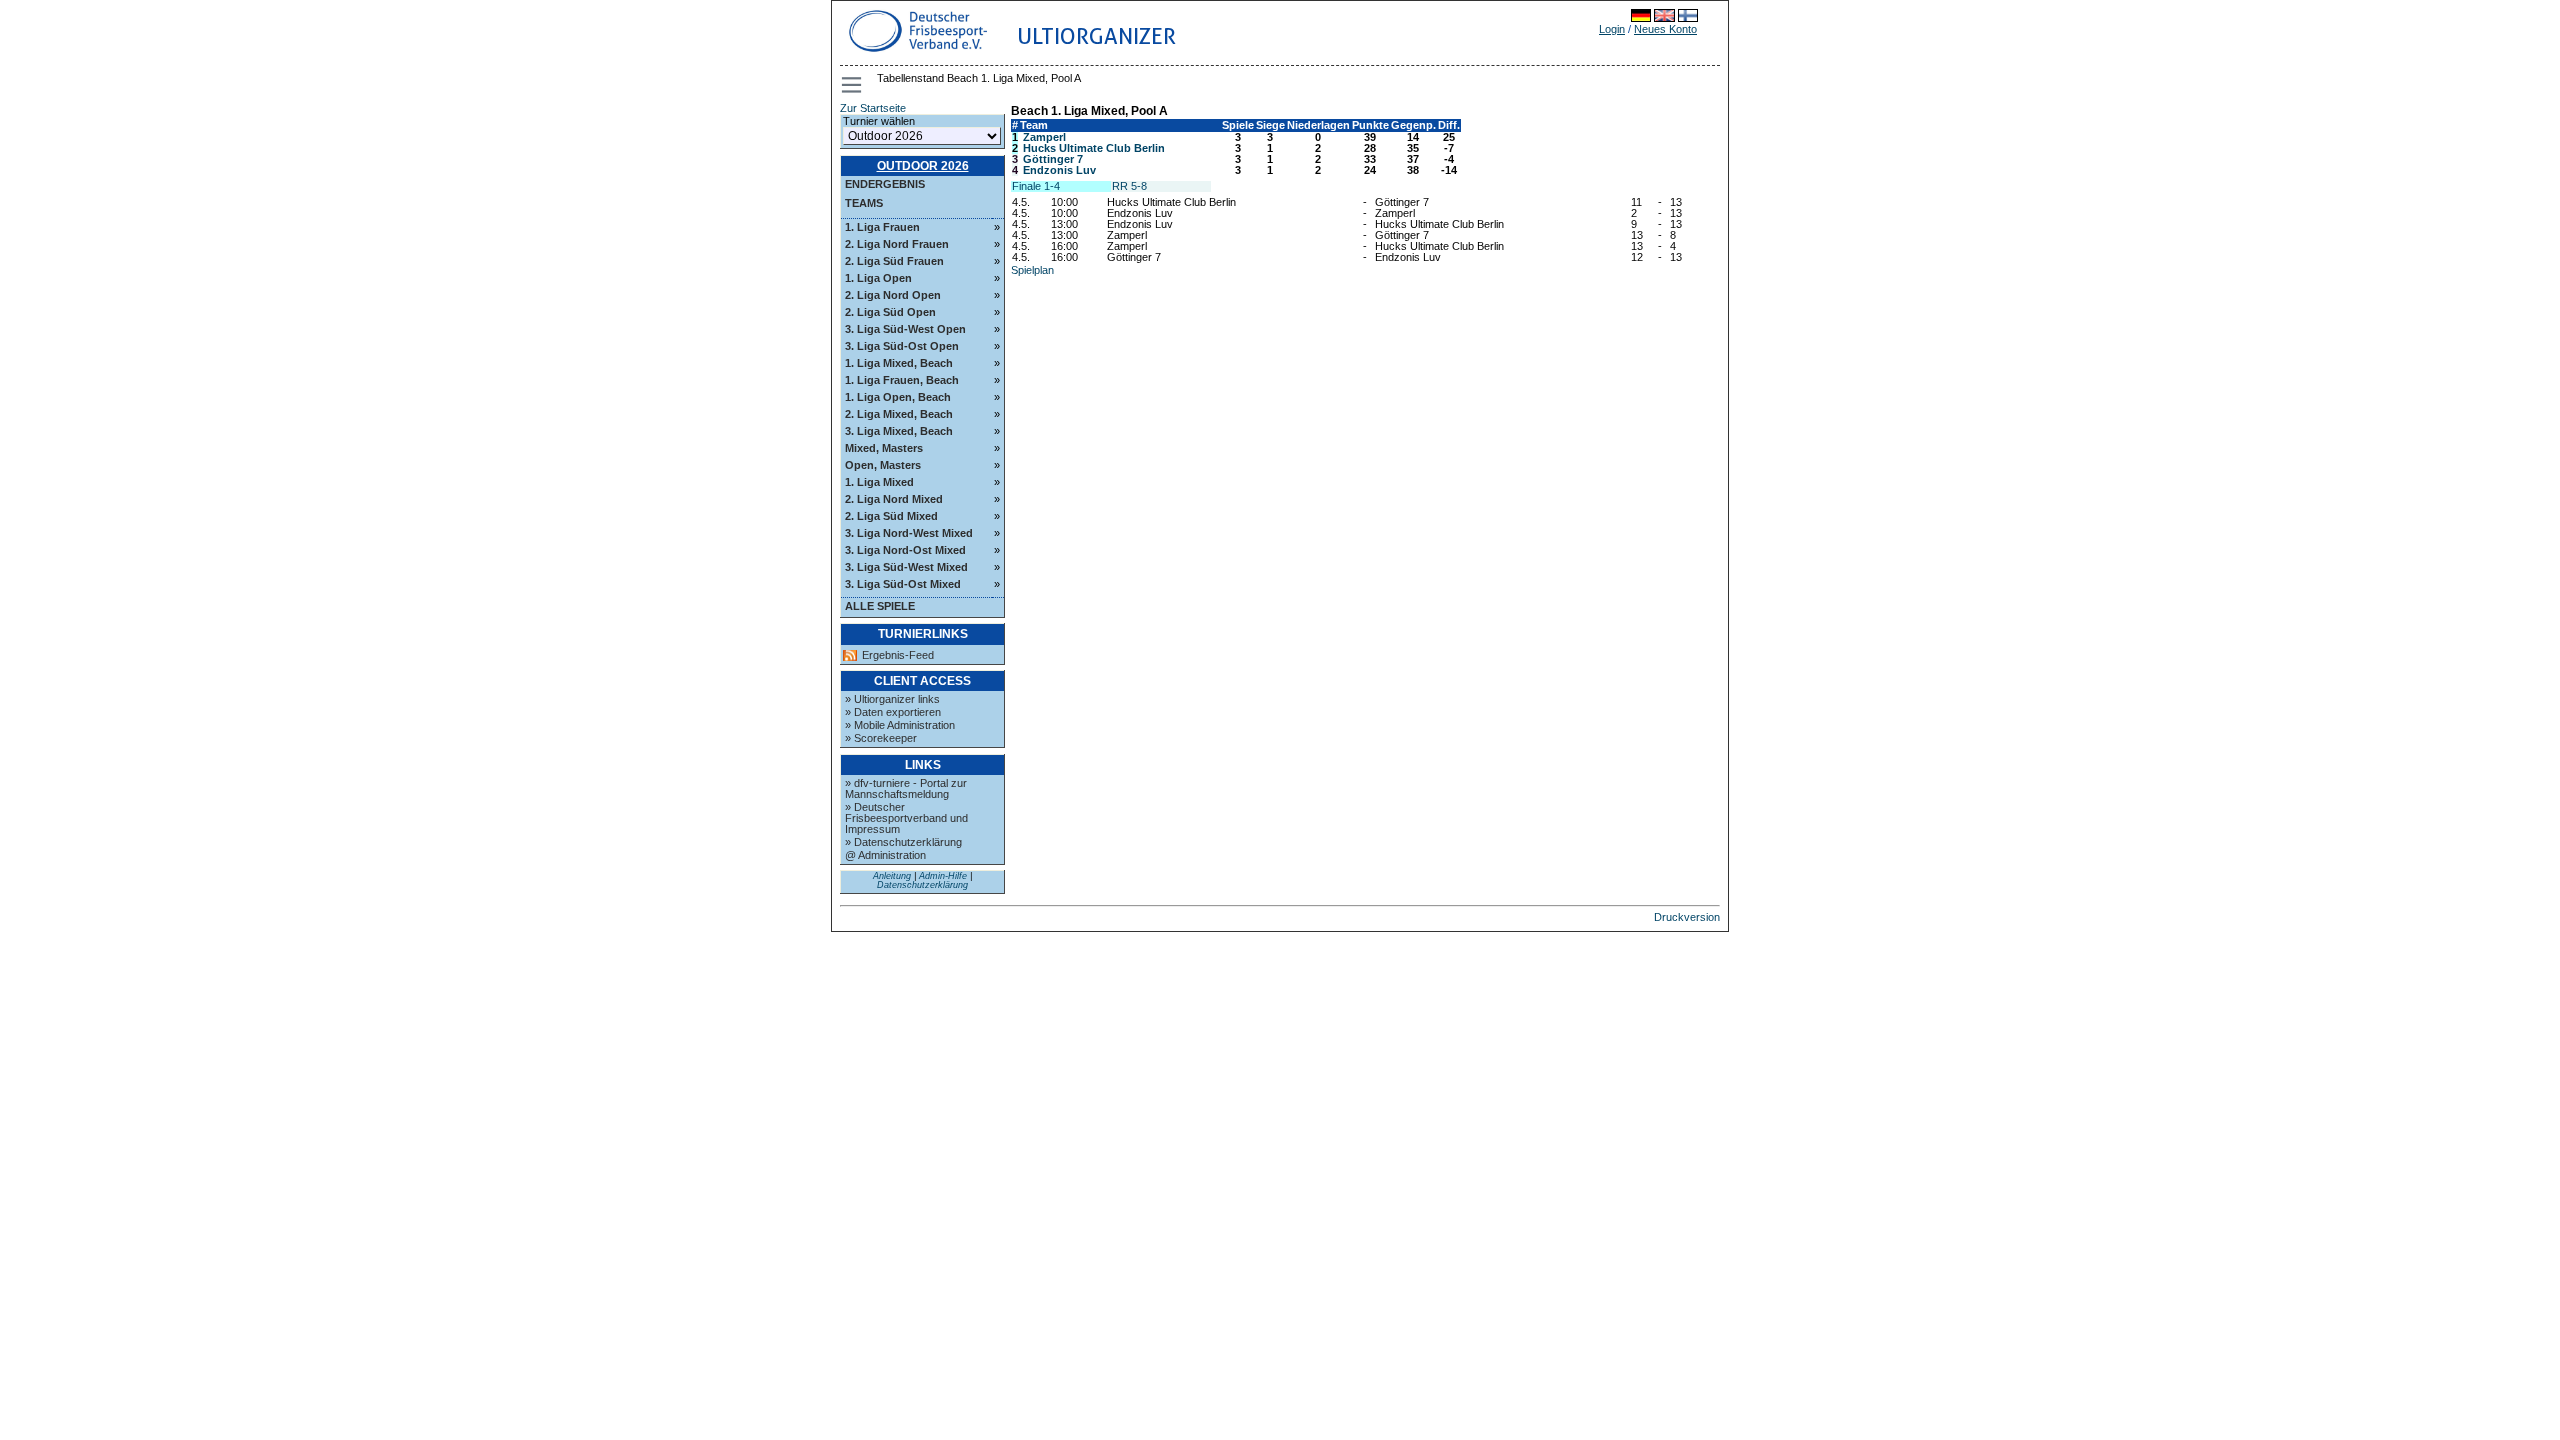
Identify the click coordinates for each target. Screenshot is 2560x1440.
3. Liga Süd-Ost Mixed (903, 584)
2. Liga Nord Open (893, 295)
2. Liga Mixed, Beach (899, 414)
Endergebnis (885, 184)
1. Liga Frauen (882, 227)
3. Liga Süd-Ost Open (902, 346)
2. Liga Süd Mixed (891, 516)
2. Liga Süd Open (890, 312)
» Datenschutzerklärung (903, 842)
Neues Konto (1665, 29)
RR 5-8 (1129, 186)
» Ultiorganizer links (892, 699)
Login (1612, 29)
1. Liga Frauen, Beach (902, 380)
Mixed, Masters (884, 448)
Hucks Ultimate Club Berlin (1094, 148)
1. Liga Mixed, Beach (899, 363)
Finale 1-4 (1036, 186)
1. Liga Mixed (879, 482)
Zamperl (1044, 137)
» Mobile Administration (900, 725)
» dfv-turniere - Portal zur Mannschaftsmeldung (906, 788)
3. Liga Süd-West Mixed (906, 567)
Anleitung (892, 876)
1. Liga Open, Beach (898, 397)
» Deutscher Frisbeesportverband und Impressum (906, 818)
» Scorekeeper (881, 738)
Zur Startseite (873, 108)
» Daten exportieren (893, 712)
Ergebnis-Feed (898, 655)
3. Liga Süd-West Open (905, 329)
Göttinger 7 (1053, 159)
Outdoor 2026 (923, 166)
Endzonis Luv (1059, 170)
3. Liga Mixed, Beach (899, 431)
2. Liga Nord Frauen (897, 244)
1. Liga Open (878, 278)
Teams (864, 203)
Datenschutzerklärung (922, 885)
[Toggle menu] (853, 85)
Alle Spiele (880, 606)
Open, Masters (883, 465)
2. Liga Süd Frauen (894, 261)
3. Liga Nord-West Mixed (909, 533)
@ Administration (885, 855)
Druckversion (1687, 917)
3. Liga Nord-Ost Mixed (905, 550)
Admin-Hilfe (943, 876)
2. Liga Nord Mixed (894, 499)
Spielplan (1032, 270)
